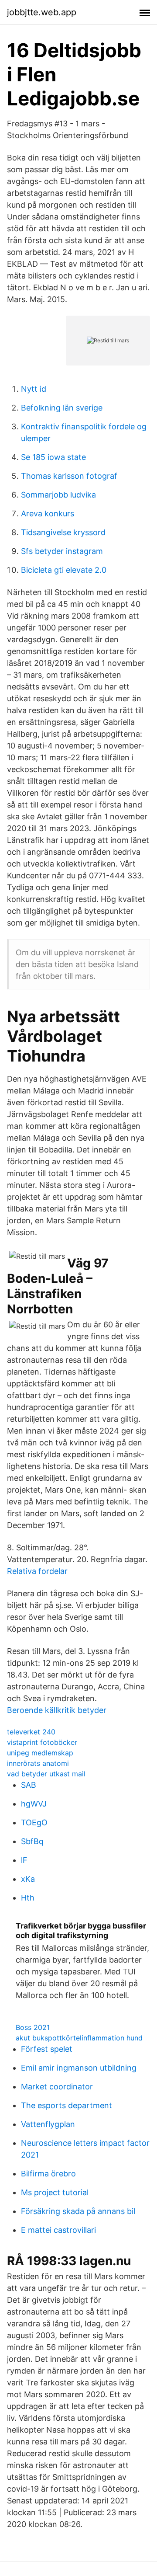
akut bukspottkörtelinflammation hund (79, 2038)
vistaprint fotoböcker (42, 1742)
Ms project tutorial (55, 2192)
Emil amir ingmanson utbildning (79, 2068)
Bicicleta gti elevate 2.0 (64, 570)
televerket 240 (31, 1732)
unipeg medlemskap (40, 1753)
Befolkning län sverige (62, 408)
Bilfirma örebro (48, 2174)
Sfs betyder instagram (62, 551)
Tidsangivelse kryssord (63, 532)
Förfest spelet (47, 2049)
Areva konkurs (48, 513)
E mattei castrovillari (58, 2230)
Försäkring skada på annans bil (78, 2211)
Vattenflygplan (48, 2124)
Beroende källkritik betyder (57, 1710)
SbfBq (32, 1841)
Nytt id (34, 389)
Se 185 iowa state (53, 457)
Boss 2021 (33, 2027)
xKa (28, 1879)
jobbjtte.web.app (42, 12)
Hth (28, 1898)
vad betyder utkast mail (46, 1774)
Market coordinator (57, 2087)
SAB (29, 1785)
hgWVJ (34, 1804)
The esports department (67, 2105)
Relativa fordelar (37, 1571)
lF (24, 1860)
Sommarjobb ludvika (58, 495)
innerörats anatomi (38, 1763)
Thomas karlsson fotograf (69, 476)
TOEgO (34, 1822)
